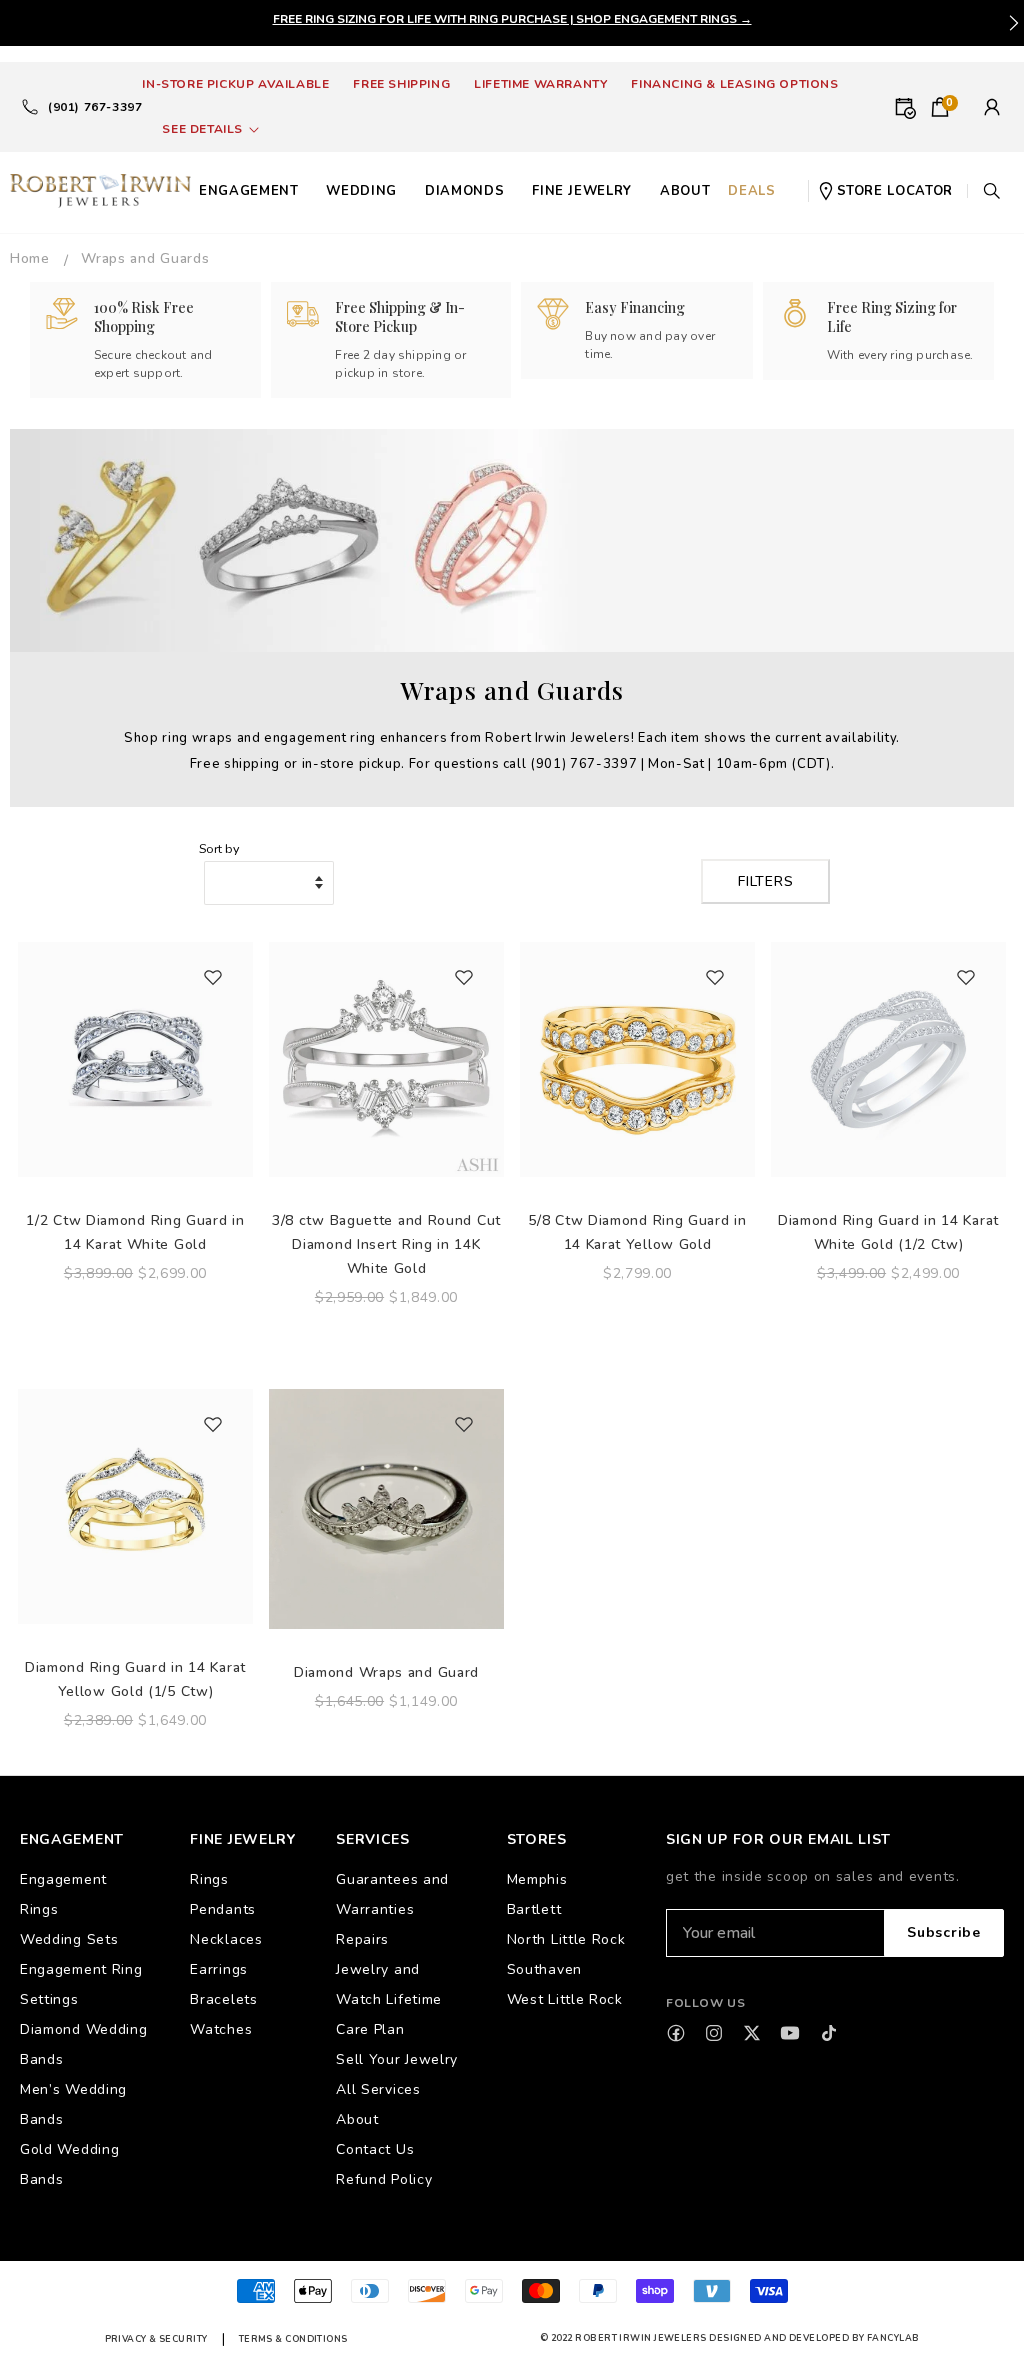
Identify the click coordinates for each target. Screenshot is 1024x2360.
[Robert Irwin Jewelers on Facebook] (676, 2033)
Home (30, 258)
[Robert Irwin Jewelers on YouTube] (790, 2033)
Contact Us (375, 2149)
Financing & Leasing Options (734, 84)
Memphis (537, 1879)
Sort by (219, 848)
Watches (221, 2029)
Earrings (219, 1969)
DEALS (751, 191)
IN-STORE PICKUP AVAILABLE (235, 84)
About (357, 2119)
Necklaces (226, 1939)
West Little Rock (565, 1999)
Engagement (249, 191)
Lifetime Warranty (540, 84)
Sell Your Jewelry (397, 2059)
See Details (202, 129)
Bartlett (534, 1909)
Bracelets (223, 1999)
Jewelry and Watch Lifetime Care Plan (389, 1999)
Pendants (223, 1909)
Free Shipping (401, 84)
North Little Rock (566, 1939)
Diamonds (464, 191)
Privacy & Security (156, 2339)
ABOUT (685, 191)
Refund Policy (384, 2179)
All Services (378, 2089)
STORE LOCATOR (895, 191)
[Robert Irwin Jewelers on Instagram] (714, 2033)
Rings (209, 1879)
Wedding (361, 191)
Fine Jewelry (582, 191)
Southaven (544, 1969)
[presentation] (1014, 23)
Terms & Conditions (293, 2339)
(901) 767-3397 (95, 107)
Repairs (362, 1939)
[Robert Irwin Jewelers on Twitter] (752, 2033)
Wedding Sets (69, 1939)
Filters (765, 881)
